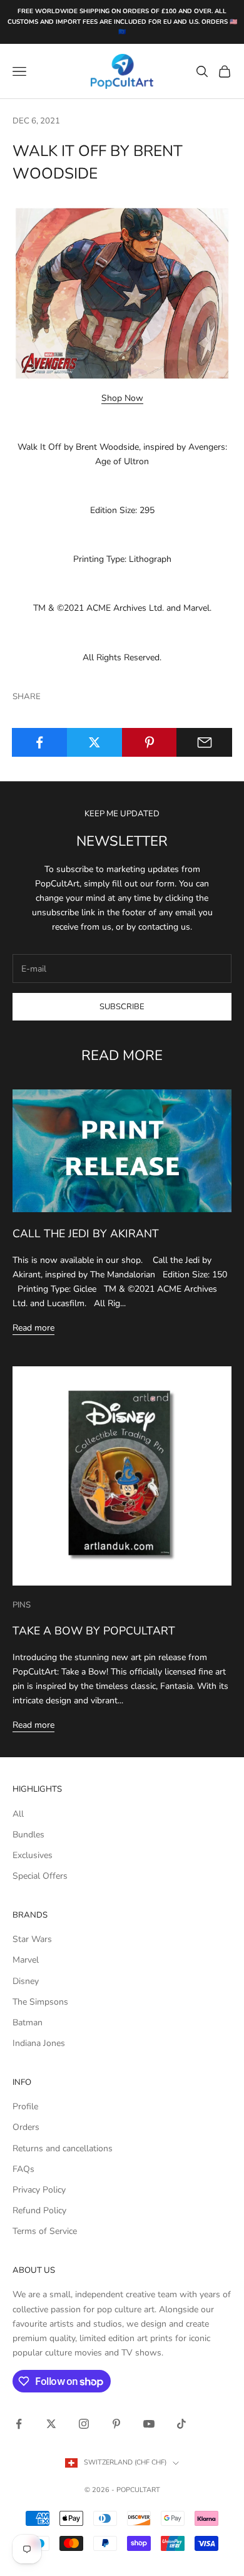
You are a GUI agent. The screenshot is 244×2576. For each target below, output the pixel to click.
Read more (33, 1328)
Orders (26, 2127)
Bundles (28, 1835)
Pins (22, 1605)
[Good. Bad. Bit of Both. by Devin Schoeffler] (122, 292)
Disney (26, 1981)
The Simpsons (40, 2002)
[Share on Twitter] (95, 742)
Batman (28, 2023)
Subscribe (122, 1007)
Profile (25, 2106)
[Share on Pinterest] (150, 742)
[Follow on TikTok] (181, 2424)
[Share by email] (204, 742)
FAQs (23, 2169)
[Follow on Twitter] (51, 2424)
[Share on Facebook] (40, 742)
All (18, 1814)
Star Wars (32, 1939)
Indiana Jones (39, 2043)
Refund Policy (39, 2210)
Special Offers (40, 1876)
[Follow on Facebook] (19, 2424)
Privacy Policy (39, 2190)
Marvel (26, 1960)
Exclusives (33, 1855)
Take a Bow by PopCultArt (94, 1631)
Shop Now (122, 398)
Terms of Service (45, 2231)
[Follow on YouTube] (149, 2424)
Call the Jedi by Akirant (86, 1233)
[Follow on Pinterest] (116, 2424)
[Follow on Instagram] (84, 2424)
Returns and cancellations (63, 2148)
